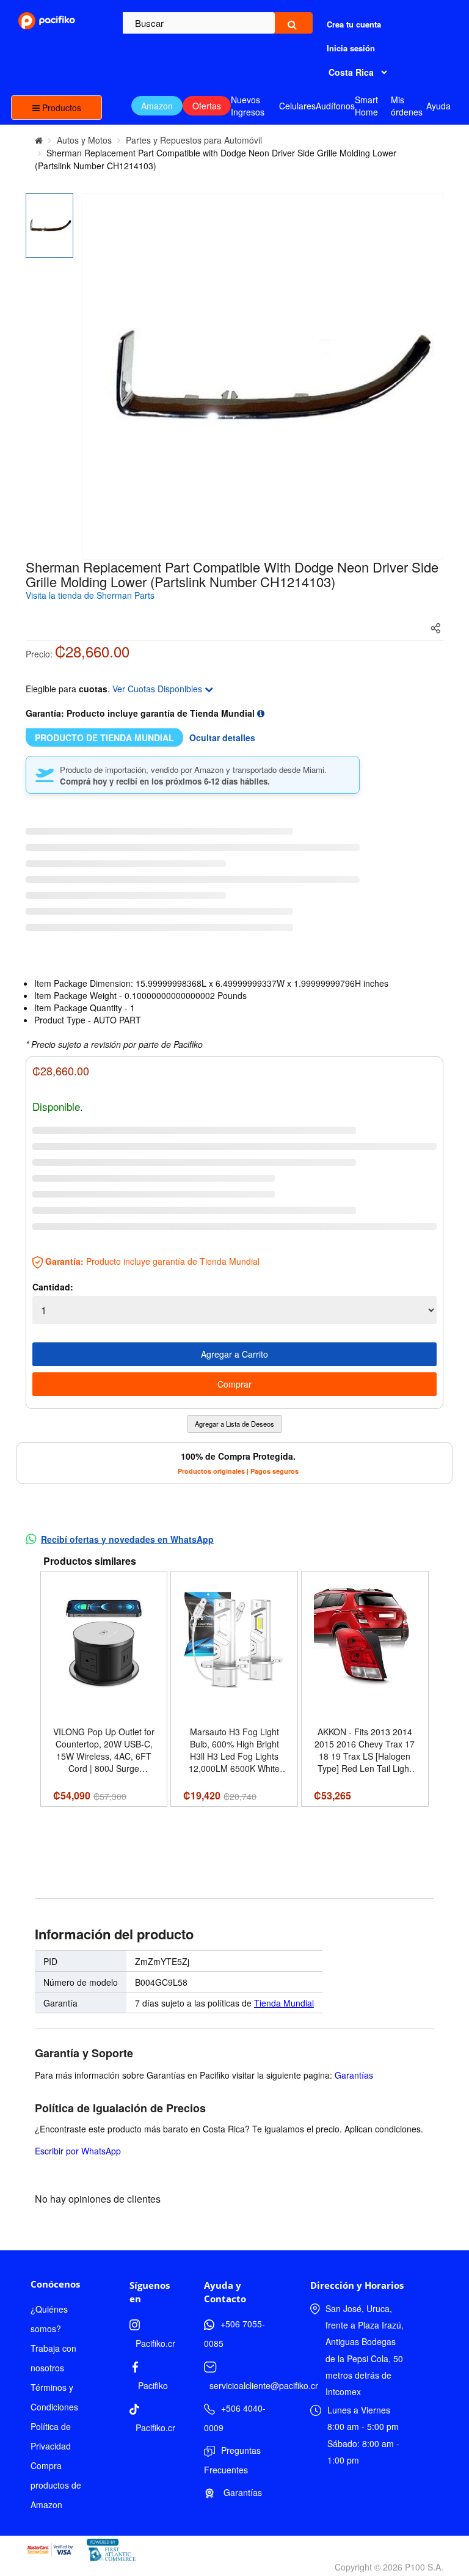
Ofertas (207, 106)
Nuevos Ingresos (248, 106)
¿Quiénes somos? (49, 2319)
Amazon (157, 106)
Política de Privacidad (51, 2436)
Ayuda (438, 106)
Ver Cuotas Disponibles (158, 689)
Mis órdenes (407, 106)
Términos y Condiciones (54, 2397)
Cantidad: (53, 1287)
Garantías (354, 2075)
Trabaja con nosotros (53, 2358)
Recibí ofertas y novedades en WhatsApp (127, 1539)
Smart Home (366, 106)
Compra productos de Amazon (56, 2485)
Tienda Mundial (284, 2003)
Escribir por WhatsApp (78, 2151)
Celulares (297, 106)
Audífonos (335, 106)
